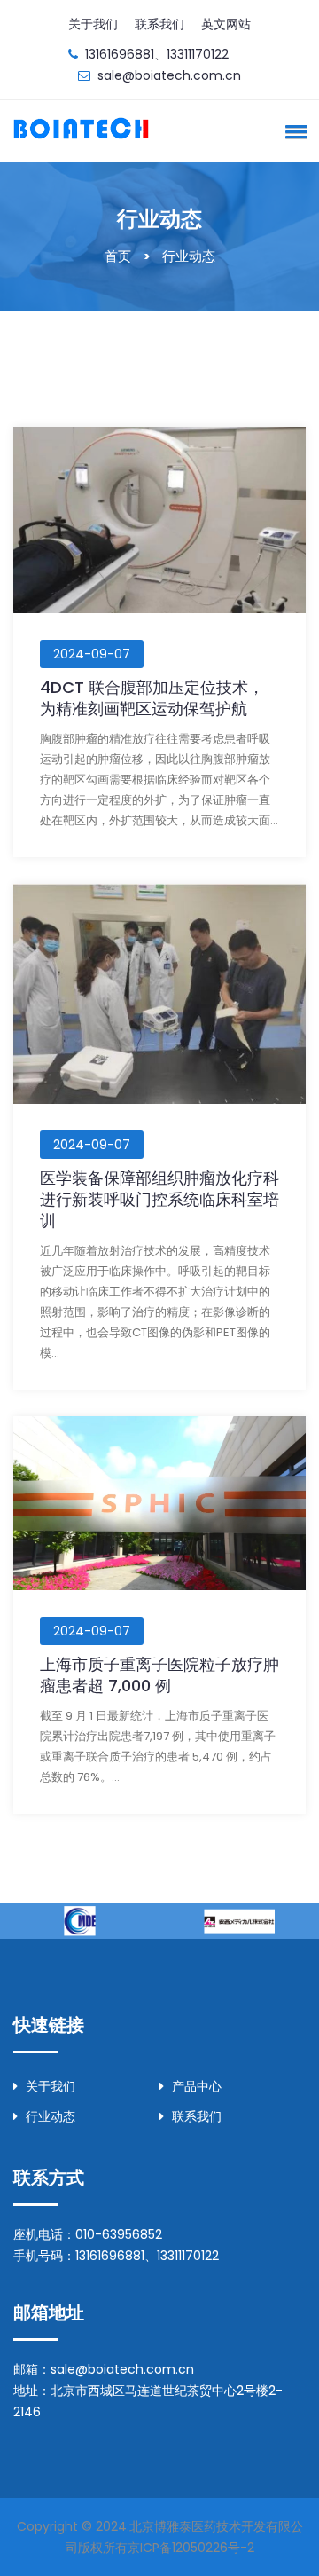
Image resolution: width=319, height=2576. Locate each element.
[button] (293, 131)
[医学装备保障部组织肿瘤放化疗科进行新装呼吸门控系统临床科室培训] (159, 993)
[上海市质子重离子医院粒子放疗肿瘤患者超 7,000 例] (159, 1502)
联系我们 (159, 24)
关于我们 (93, 24)
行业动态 (51, 2116)
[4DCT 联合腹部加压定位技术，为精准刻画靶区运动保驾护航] (159, 519)
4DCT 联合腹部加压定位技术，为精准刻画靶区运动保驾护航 (152, 698)
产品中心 (197, 2086)
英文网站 (226, 24)
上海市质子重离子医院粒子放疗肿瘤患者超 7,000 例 (159, 1675)
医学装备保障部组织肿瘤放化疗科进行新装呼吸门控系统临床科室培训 (159, 1199)
